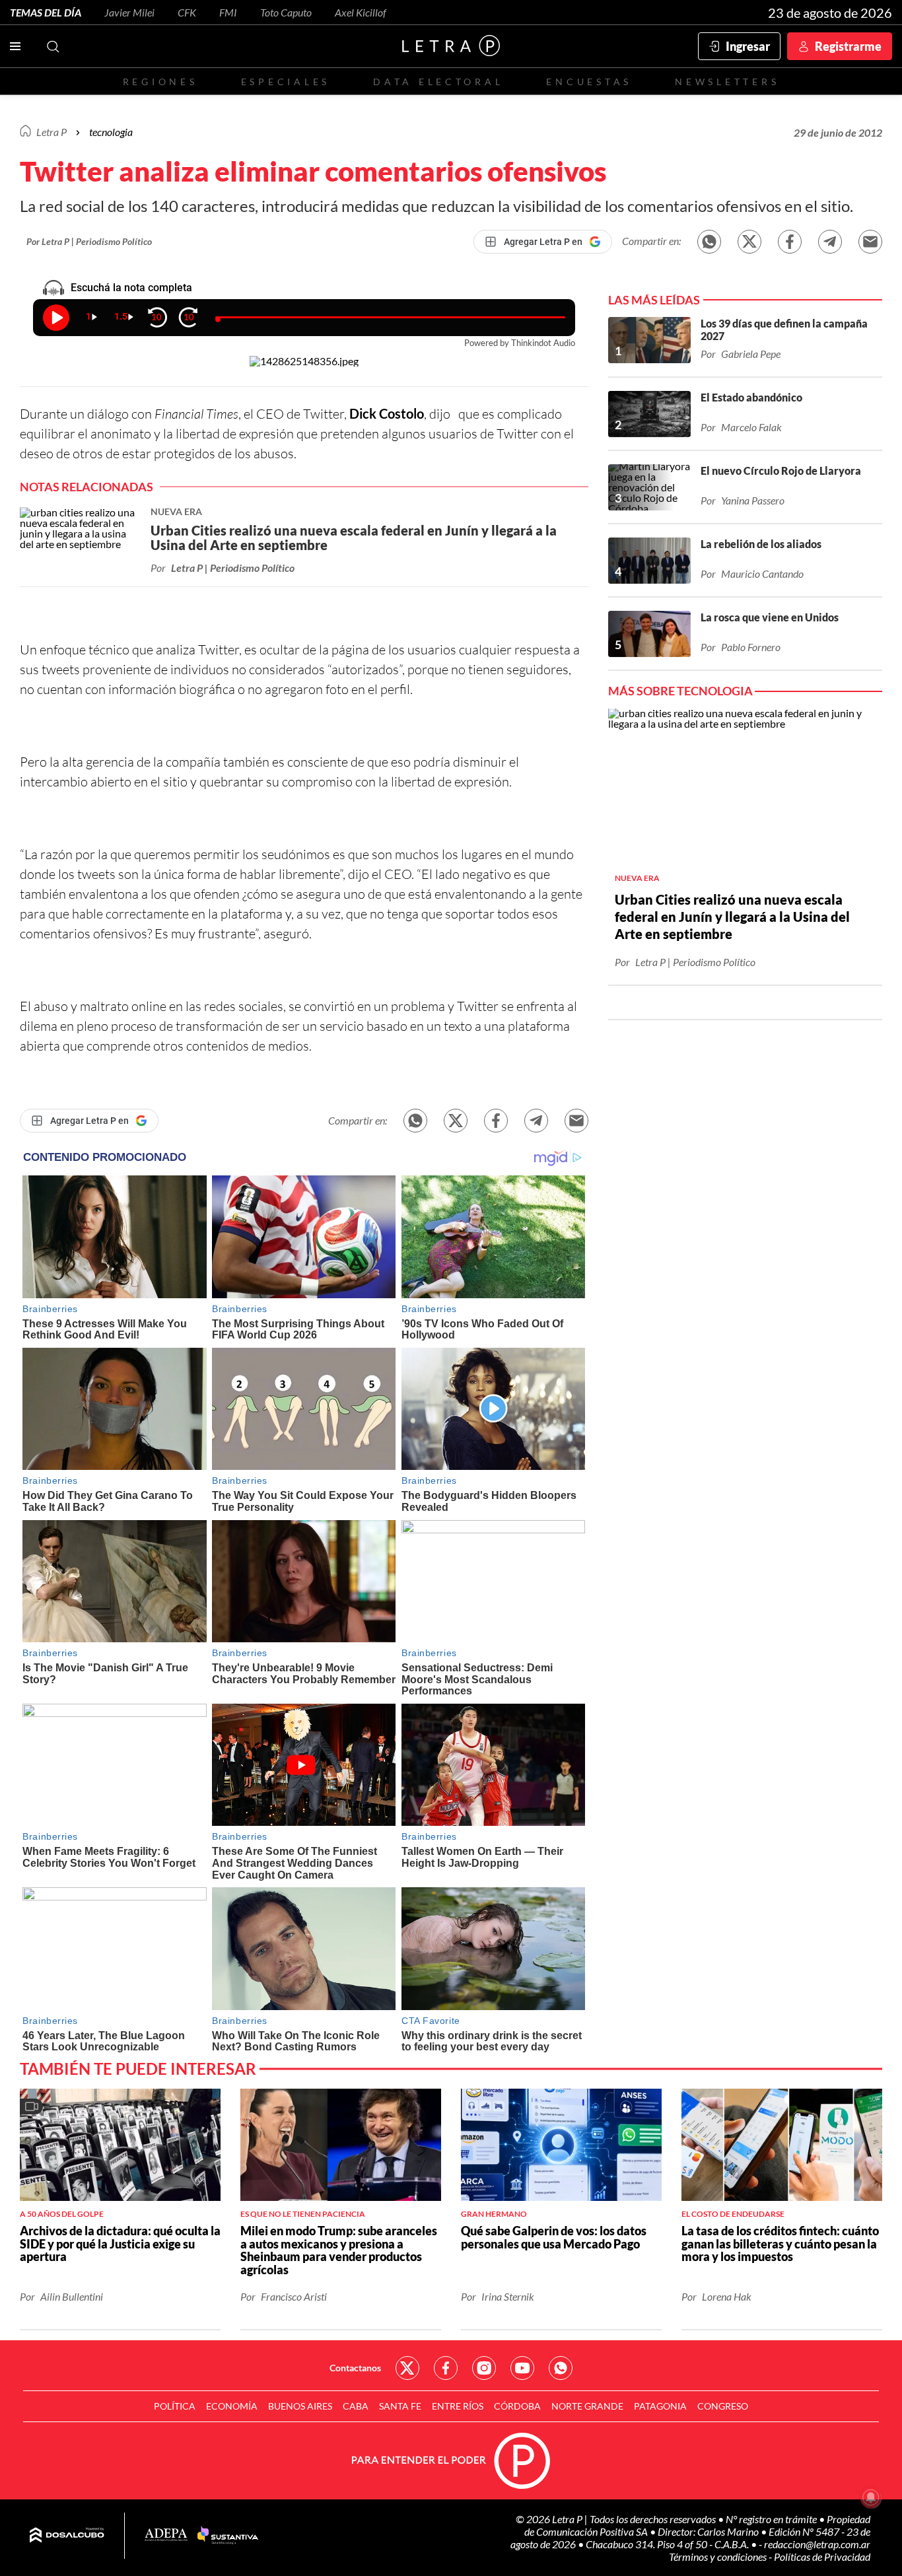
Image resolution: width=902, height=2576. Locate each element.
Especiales (286, 82)
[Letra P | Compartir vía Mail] (870, 242)
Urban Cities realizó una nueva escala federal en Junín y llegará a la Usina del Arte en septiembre (732, 917)
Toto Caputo (286, 12)
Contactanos (355, 2368)
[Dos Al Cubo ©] (67, 2536)
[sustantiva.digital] (228, 2536)
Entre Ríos (458, 2406)
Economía (232, 2406)
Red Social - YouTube (522, 2368)
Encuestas (589, 82)
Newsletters (727, 82)
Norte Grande (587, 2406)
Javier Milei (129, 12)
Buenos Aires (300, 2406)
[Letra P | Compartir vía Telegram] (830, 242)
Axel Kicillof (361, 12)
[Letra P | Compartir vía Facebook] (790, 242)
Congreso (723, 2406)
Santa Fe (400, 2406)
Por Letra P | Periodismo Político (89, 241)
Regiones (160, 82)
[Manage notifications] (871, 2497)
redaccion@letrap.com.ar (817, 2544)
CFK (187, 12)
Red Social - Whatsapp (561, 2368)
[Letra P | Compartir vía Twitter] (749, 242)
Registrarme (848, 46)
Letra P (52, 132)
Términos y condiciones (719, 2557)
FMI (228, 12)
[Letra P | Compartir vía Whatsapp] (709, 242)
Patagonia (660, 2406)
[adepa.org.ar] (166, 2535)
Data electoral (438, 82)
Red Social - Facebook (446, 2368)
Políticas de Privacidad (822, 2557)
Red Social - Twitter (407, 2368)
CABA (356, 2406)
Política (175, 2406)
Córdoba (517, 2406)
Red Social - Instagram (484, 2368)
